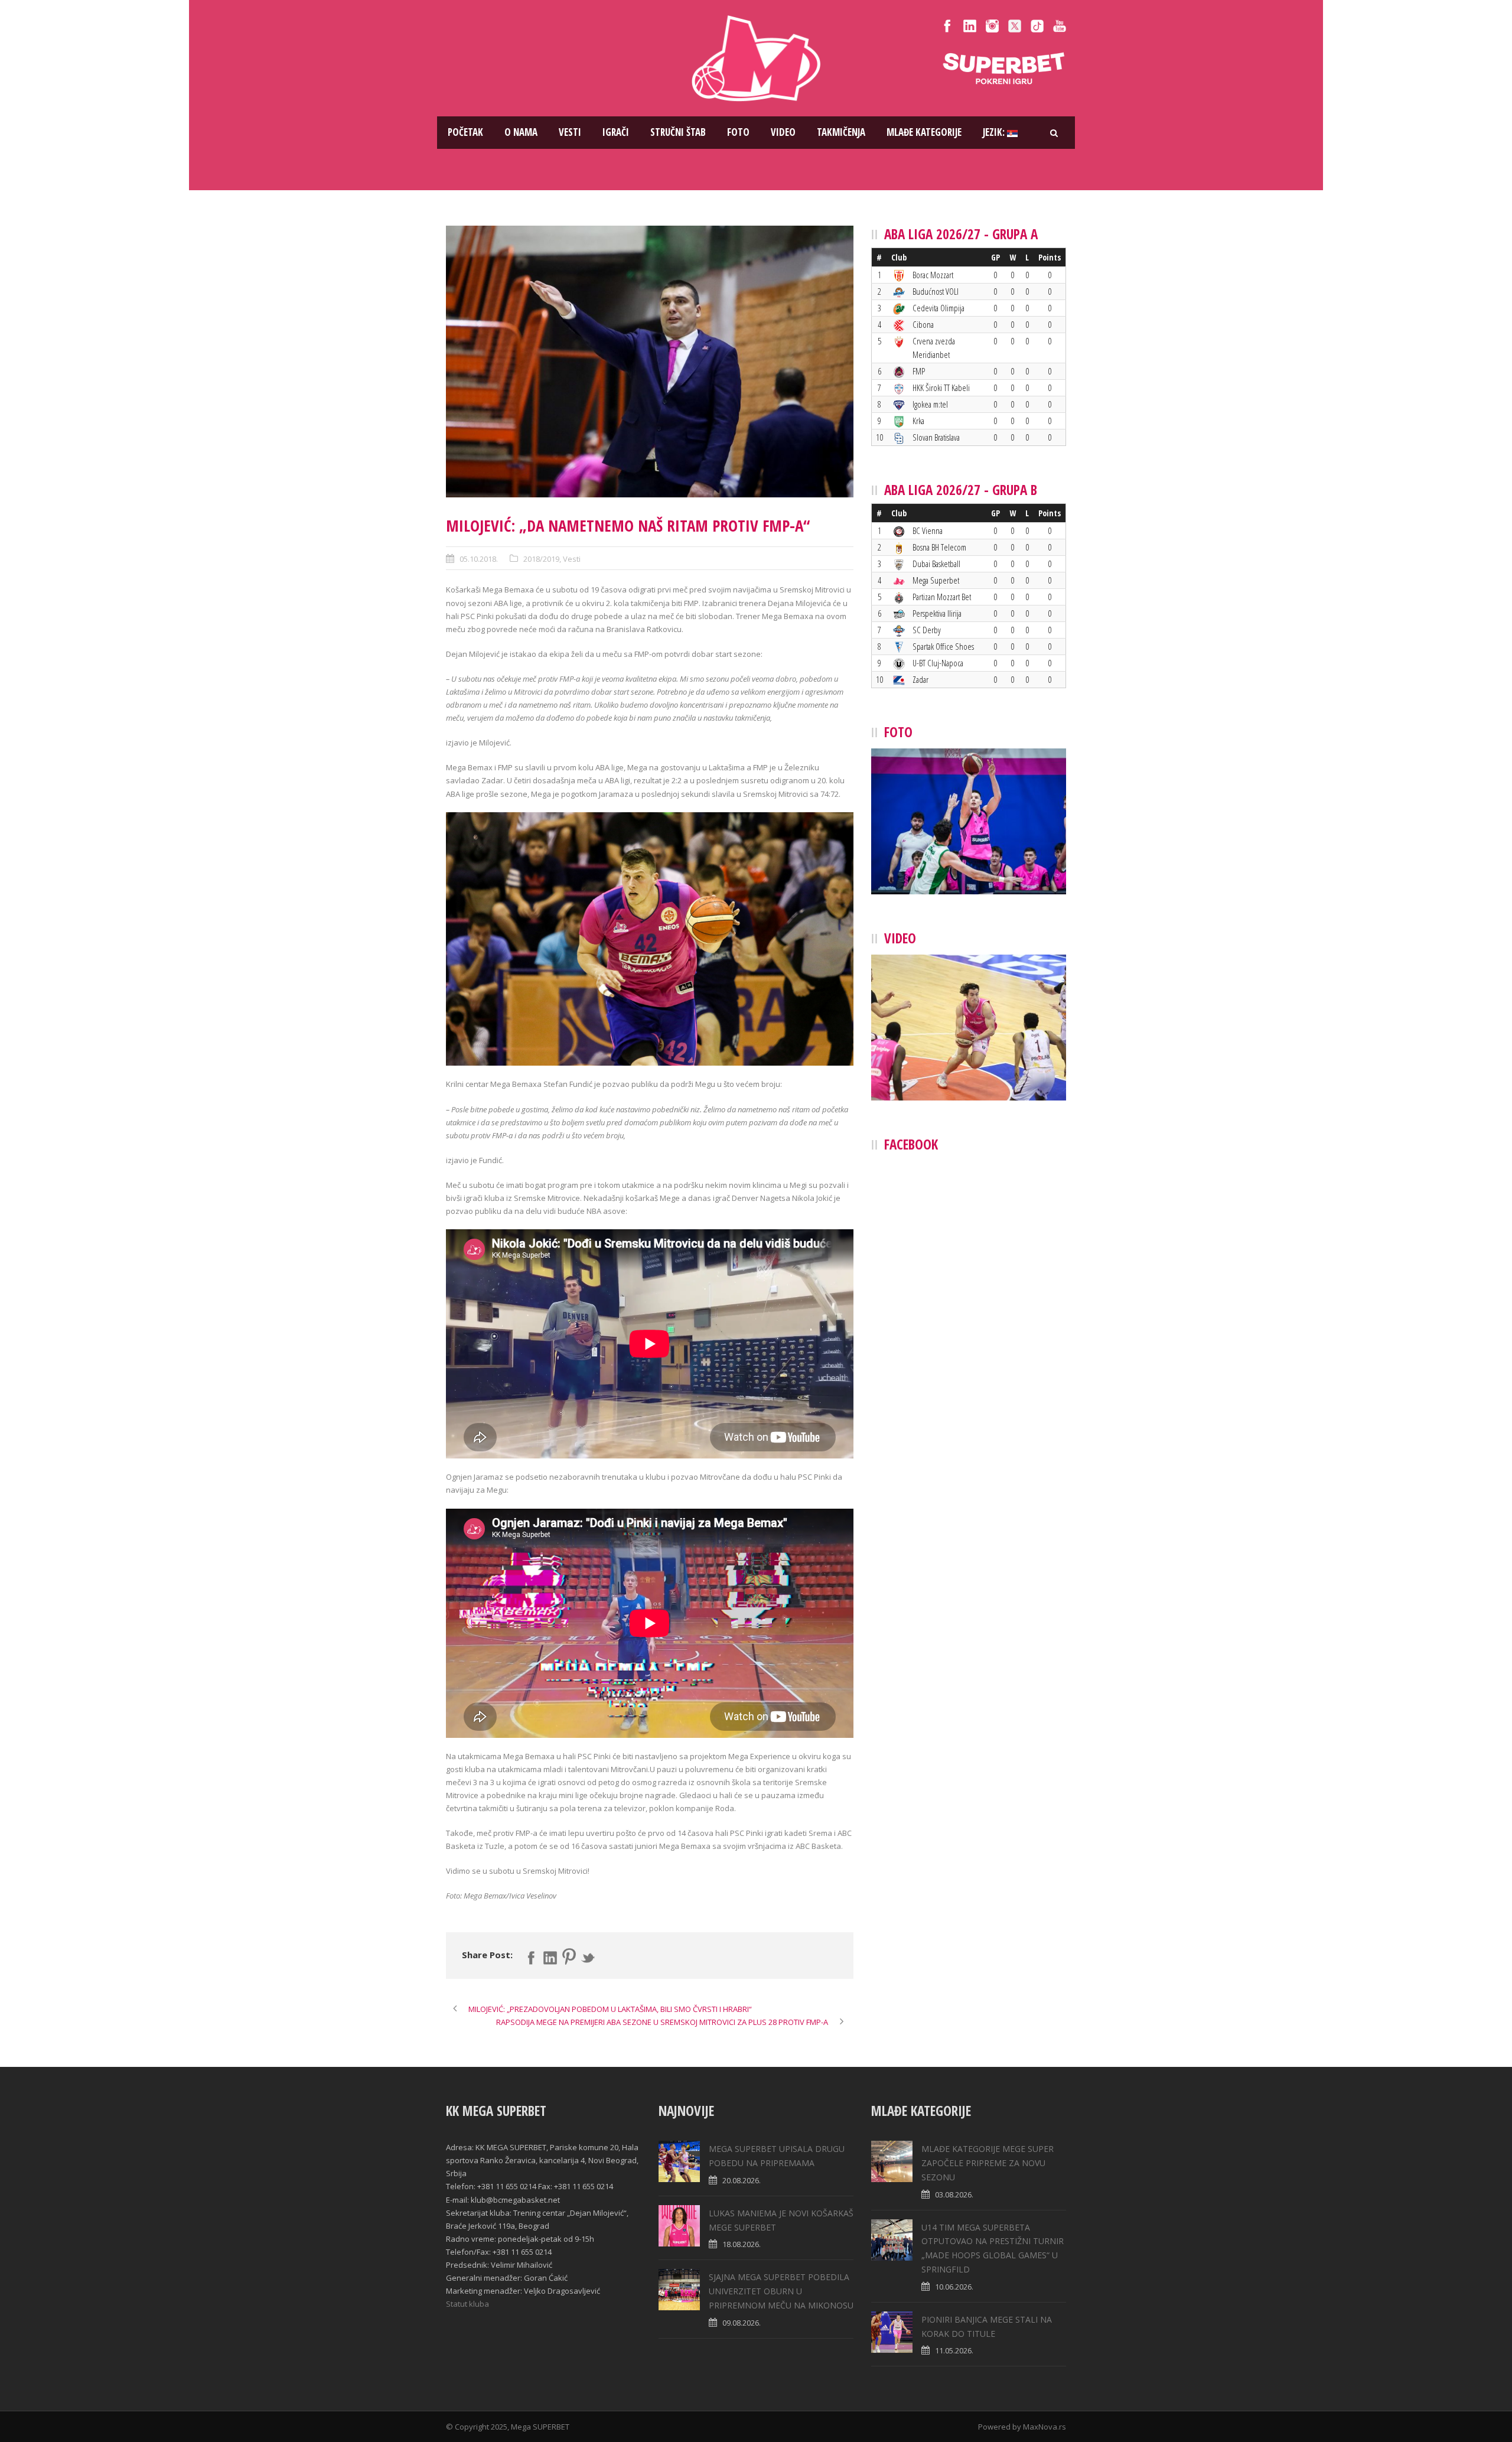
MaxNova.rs (1045, 2427)
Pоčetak (465, 132)
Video (783, 132)
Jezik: (995, 132)
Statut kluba (467, 2304)
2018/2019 (541, 559)
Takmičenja (841, 132)
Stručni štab (678, 132)
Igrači (616, 132)
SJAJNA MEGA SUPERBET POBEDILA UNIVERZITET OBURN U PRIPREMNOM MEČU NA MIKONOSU (781, 2291)
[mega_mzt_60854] (650, 362)
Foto (738, 132)
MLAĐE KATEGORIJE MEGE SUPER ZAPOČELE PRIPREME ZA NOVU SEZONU (988, 2163)
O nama (521, 132)
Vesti (570, 132)
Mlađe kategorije (924, 132)
